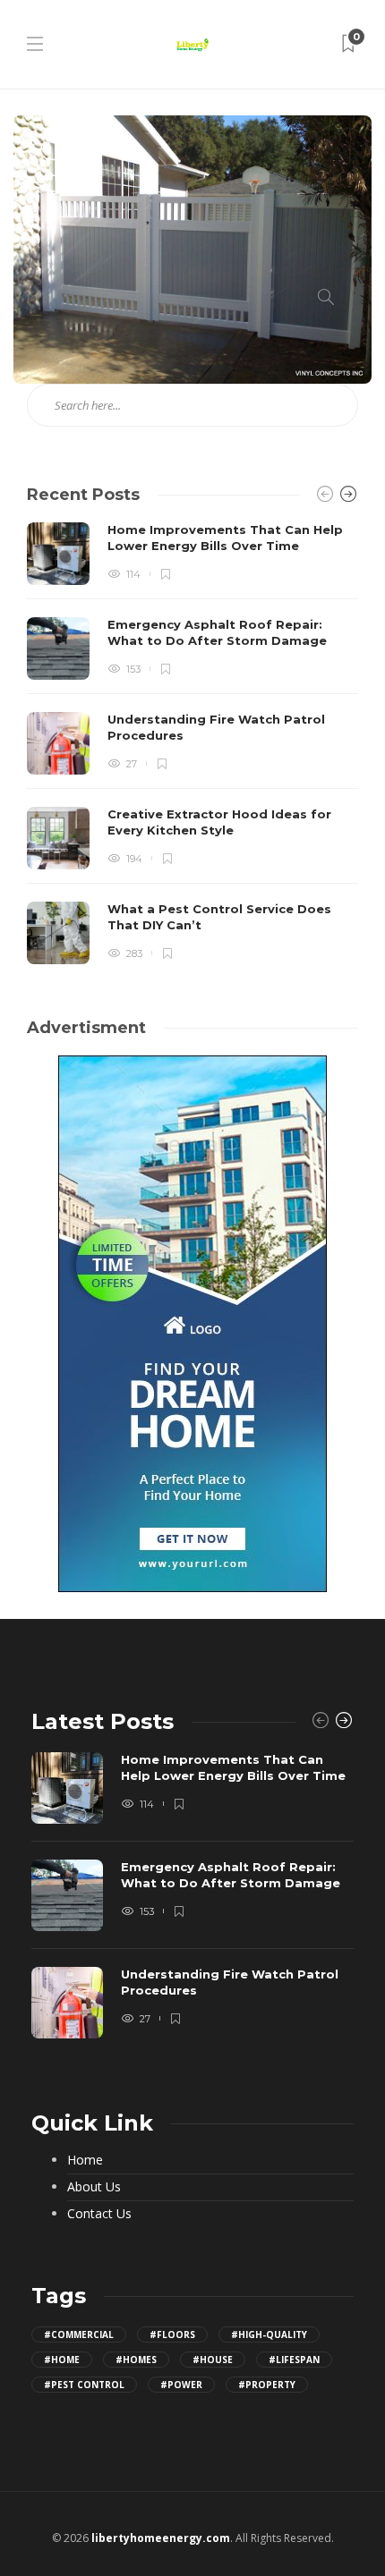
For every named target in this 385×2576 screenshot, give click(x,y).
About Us (94, 2187)
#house (213, 2360)
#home (62, 2360)
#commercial (79, 2334)
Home (85, 2160)
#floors (172, 2334)
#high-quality (269, 2334)
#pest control (84, 2385)
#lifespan (294, 2360)
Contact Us (99, 2214)
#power (181, 2385)
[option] (192, 743)
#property (267, 2385)
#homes (136, 2360)
